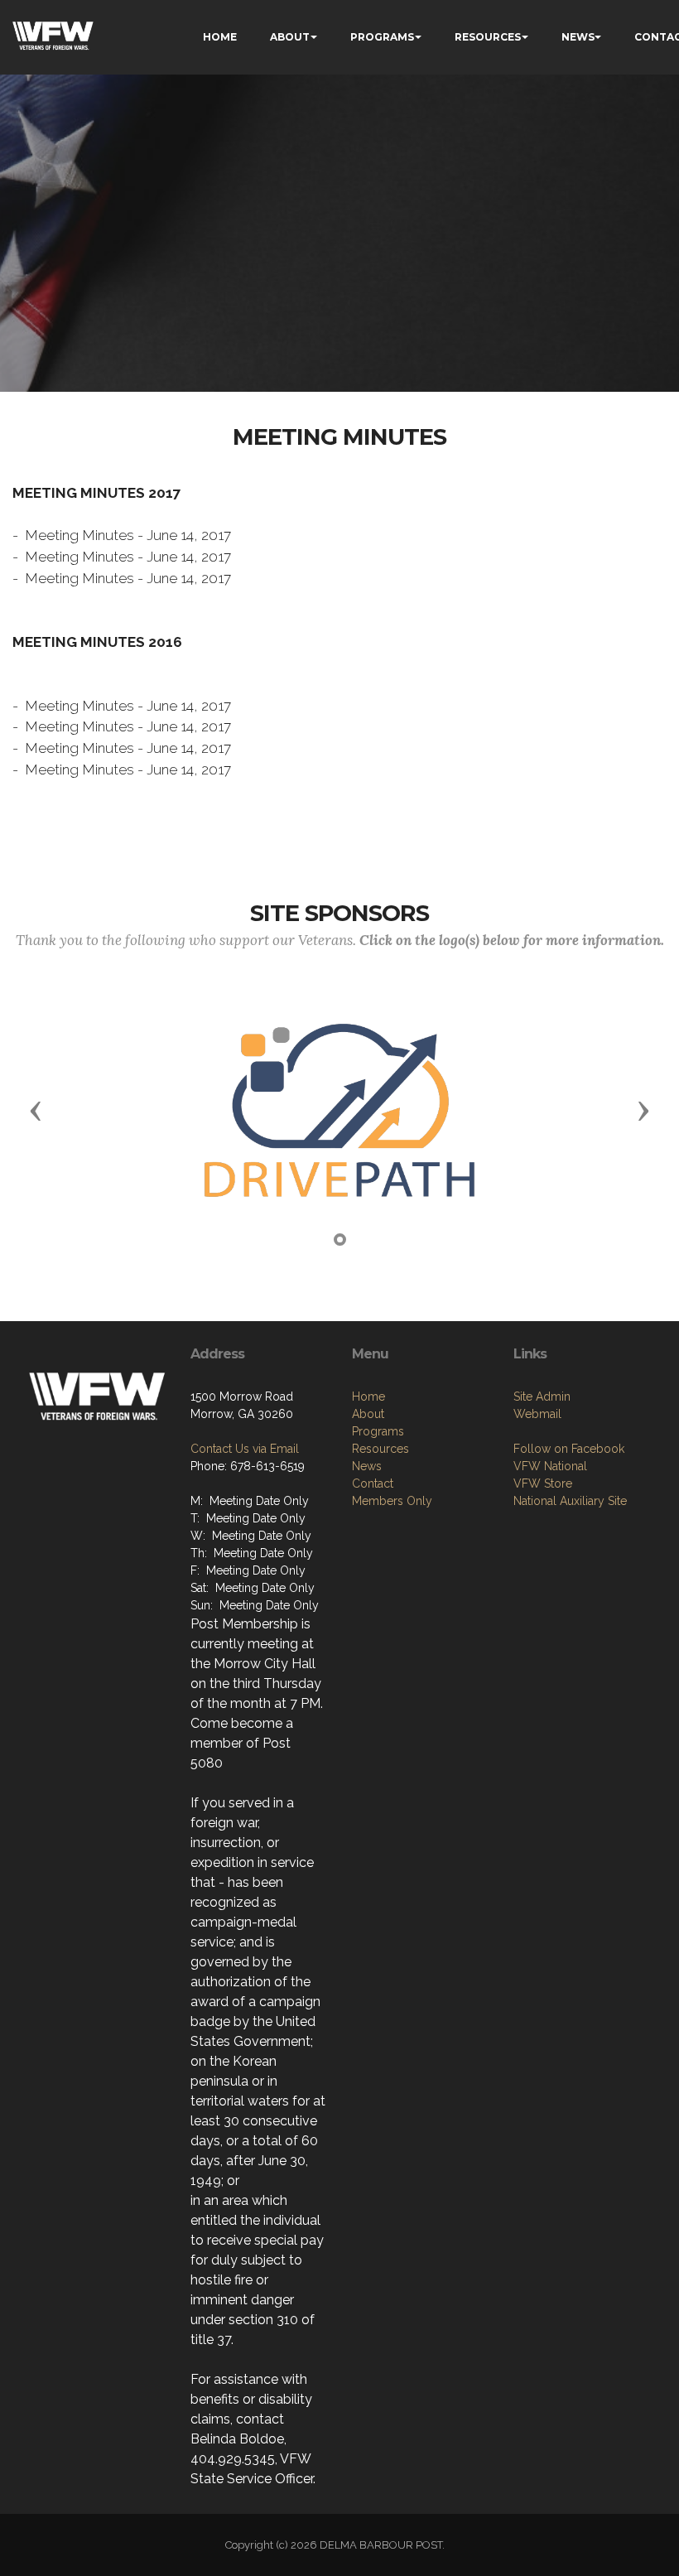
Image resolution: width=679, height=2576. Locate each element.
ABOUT (290, 37)
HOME (220, 37)
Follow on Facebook (569, 1449)
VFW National (550, 1466)
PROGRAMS (382, 37)
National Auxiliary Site (570, 1501)
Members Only (392, 1501)
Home (368, 1397)
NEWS (578, 37)
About (368, 1414)
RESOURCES (488, 37)
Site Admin (542, 1397)
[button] (36, 1110)
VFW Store (543, 1483)
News (367, 1466)
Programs (378, 1431)
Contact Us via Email (245, 1449)
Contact (373, 1483)
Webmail (537, 1414)
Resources (380, 1449)
